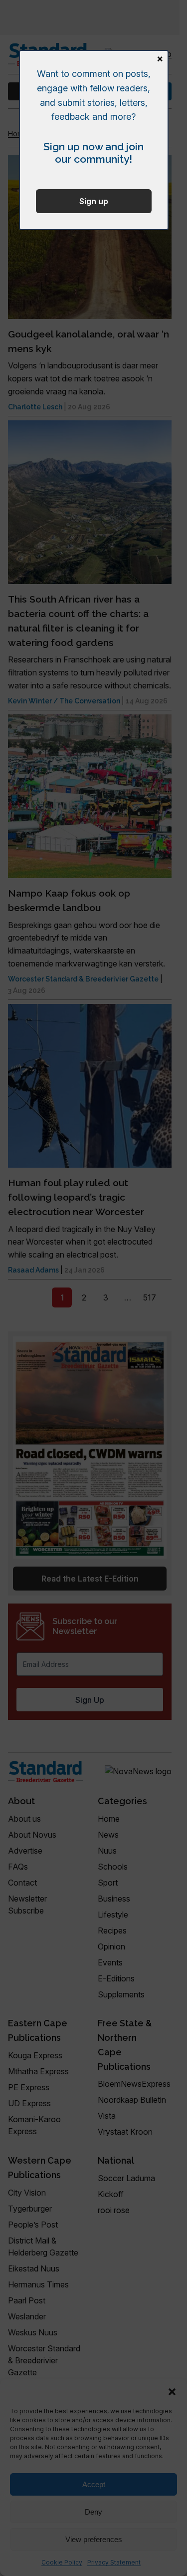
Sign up (94, 201)
